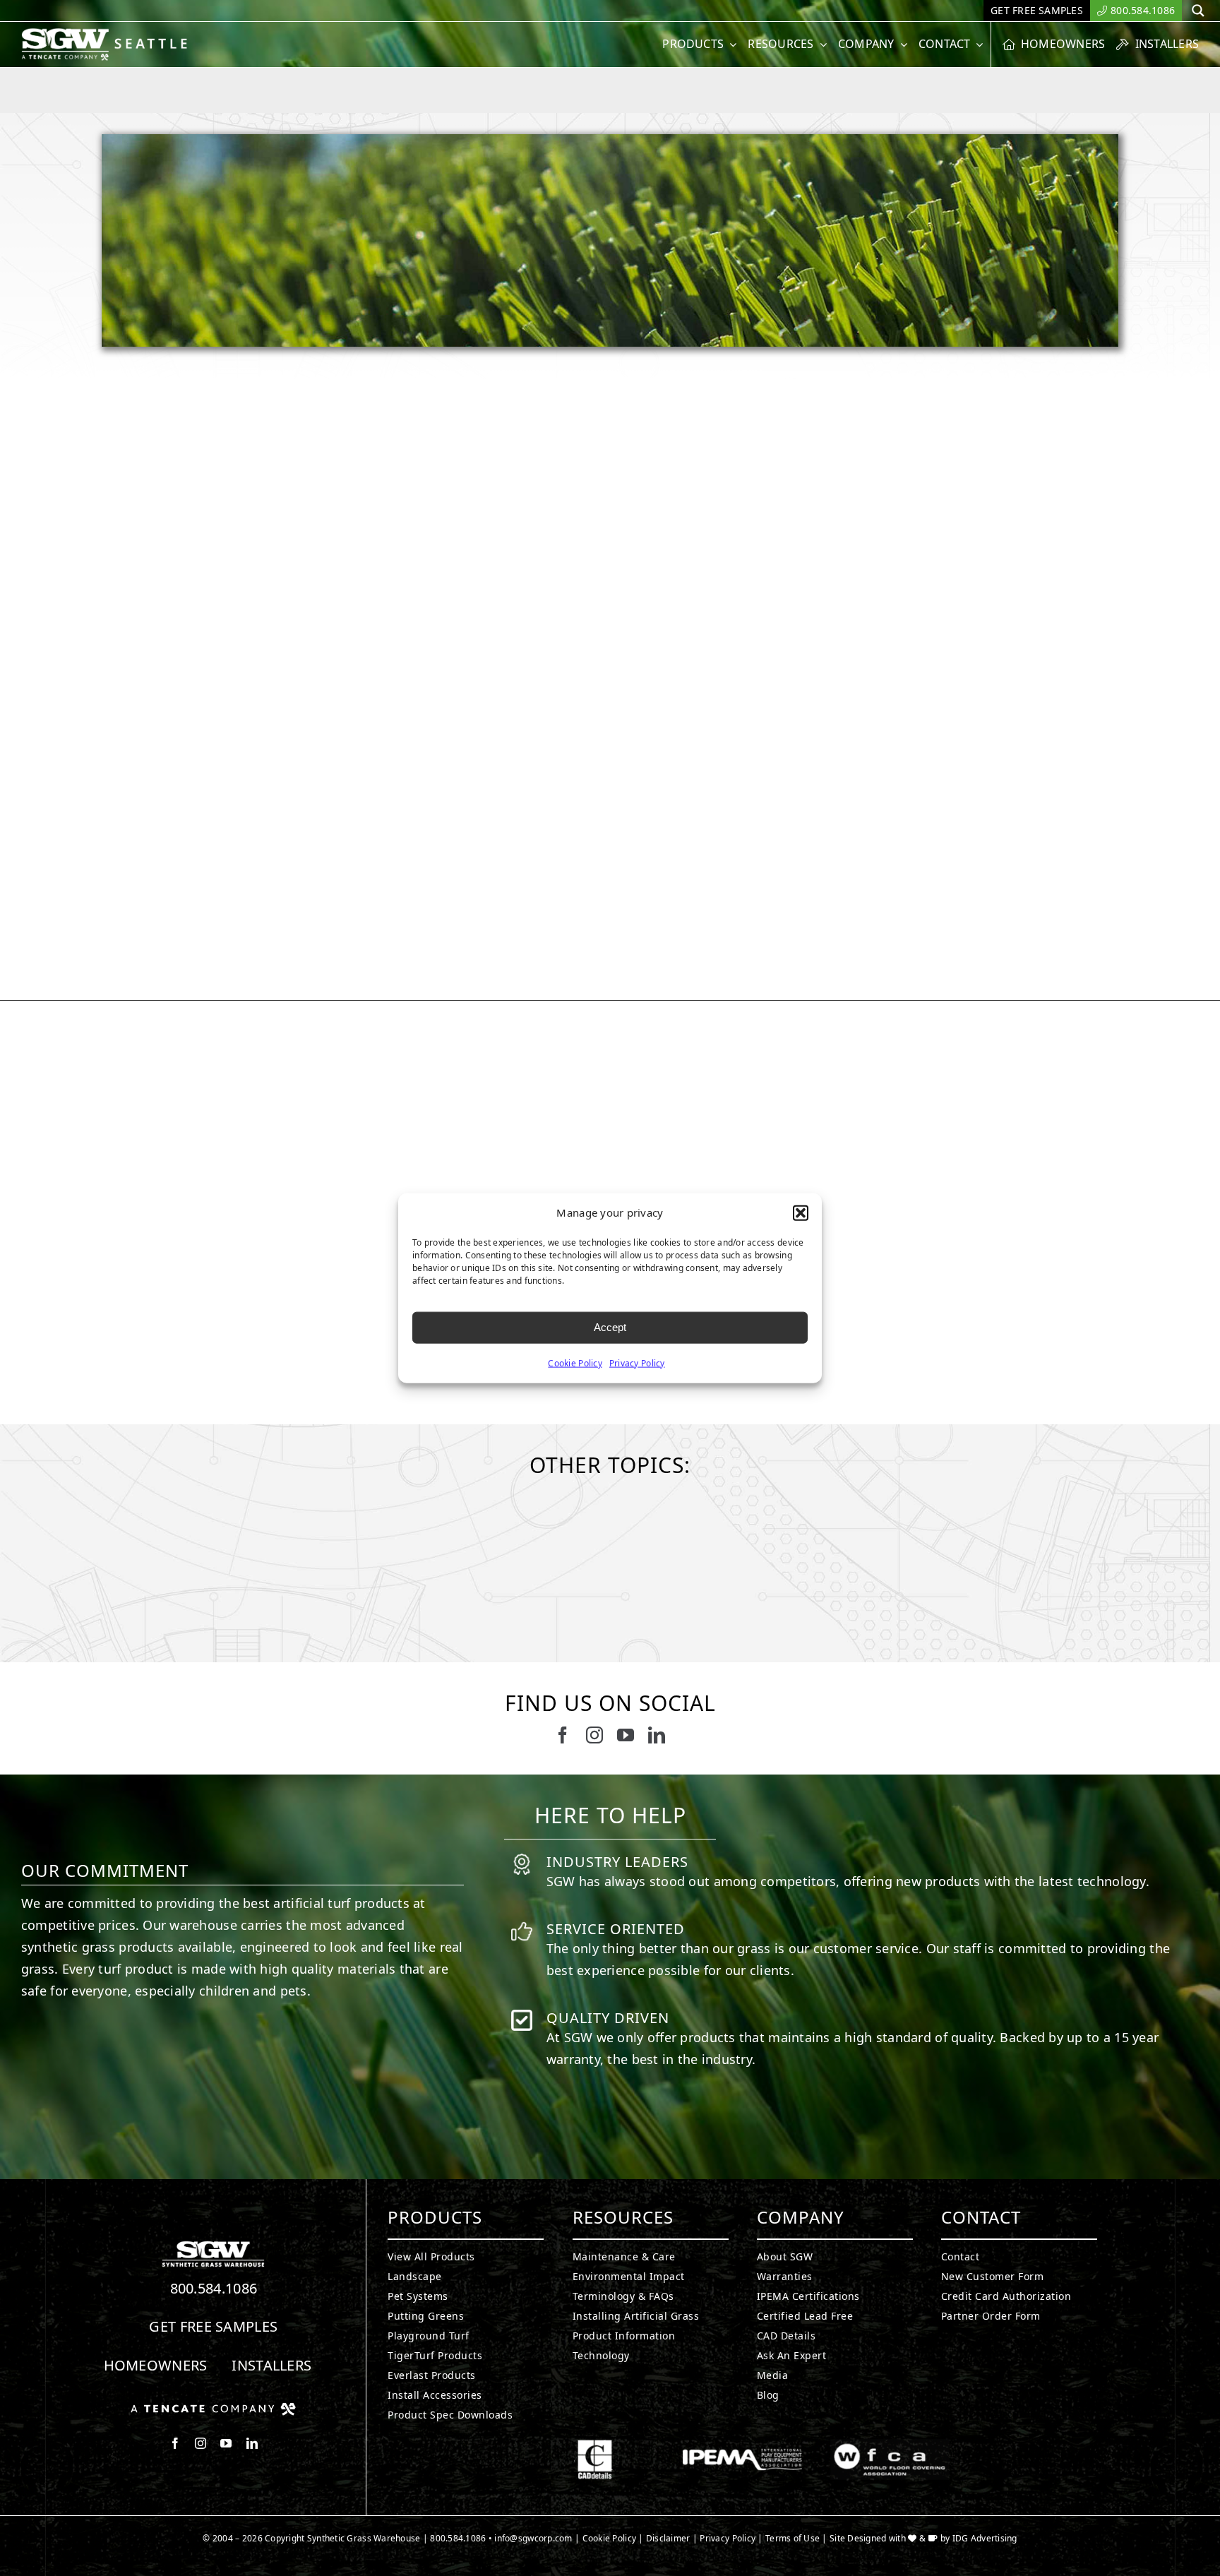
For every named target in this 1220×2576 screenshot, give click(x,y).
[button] (801, 1213)
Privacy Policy (637, 1362)
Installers (271, 2365)
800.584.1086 (214, 2288)
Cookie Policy (575, 1362)
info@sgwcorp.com (533, 2538)
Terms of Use (793, 2538)
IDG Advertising (985, 2538)
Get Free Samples (213, 2326)
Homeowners (156, 2365)
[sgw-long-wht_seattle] (110, 34)
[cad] (595, 2445)
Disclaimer (668, 2538)
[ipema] (742, 2445)
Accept (610, 1327)
